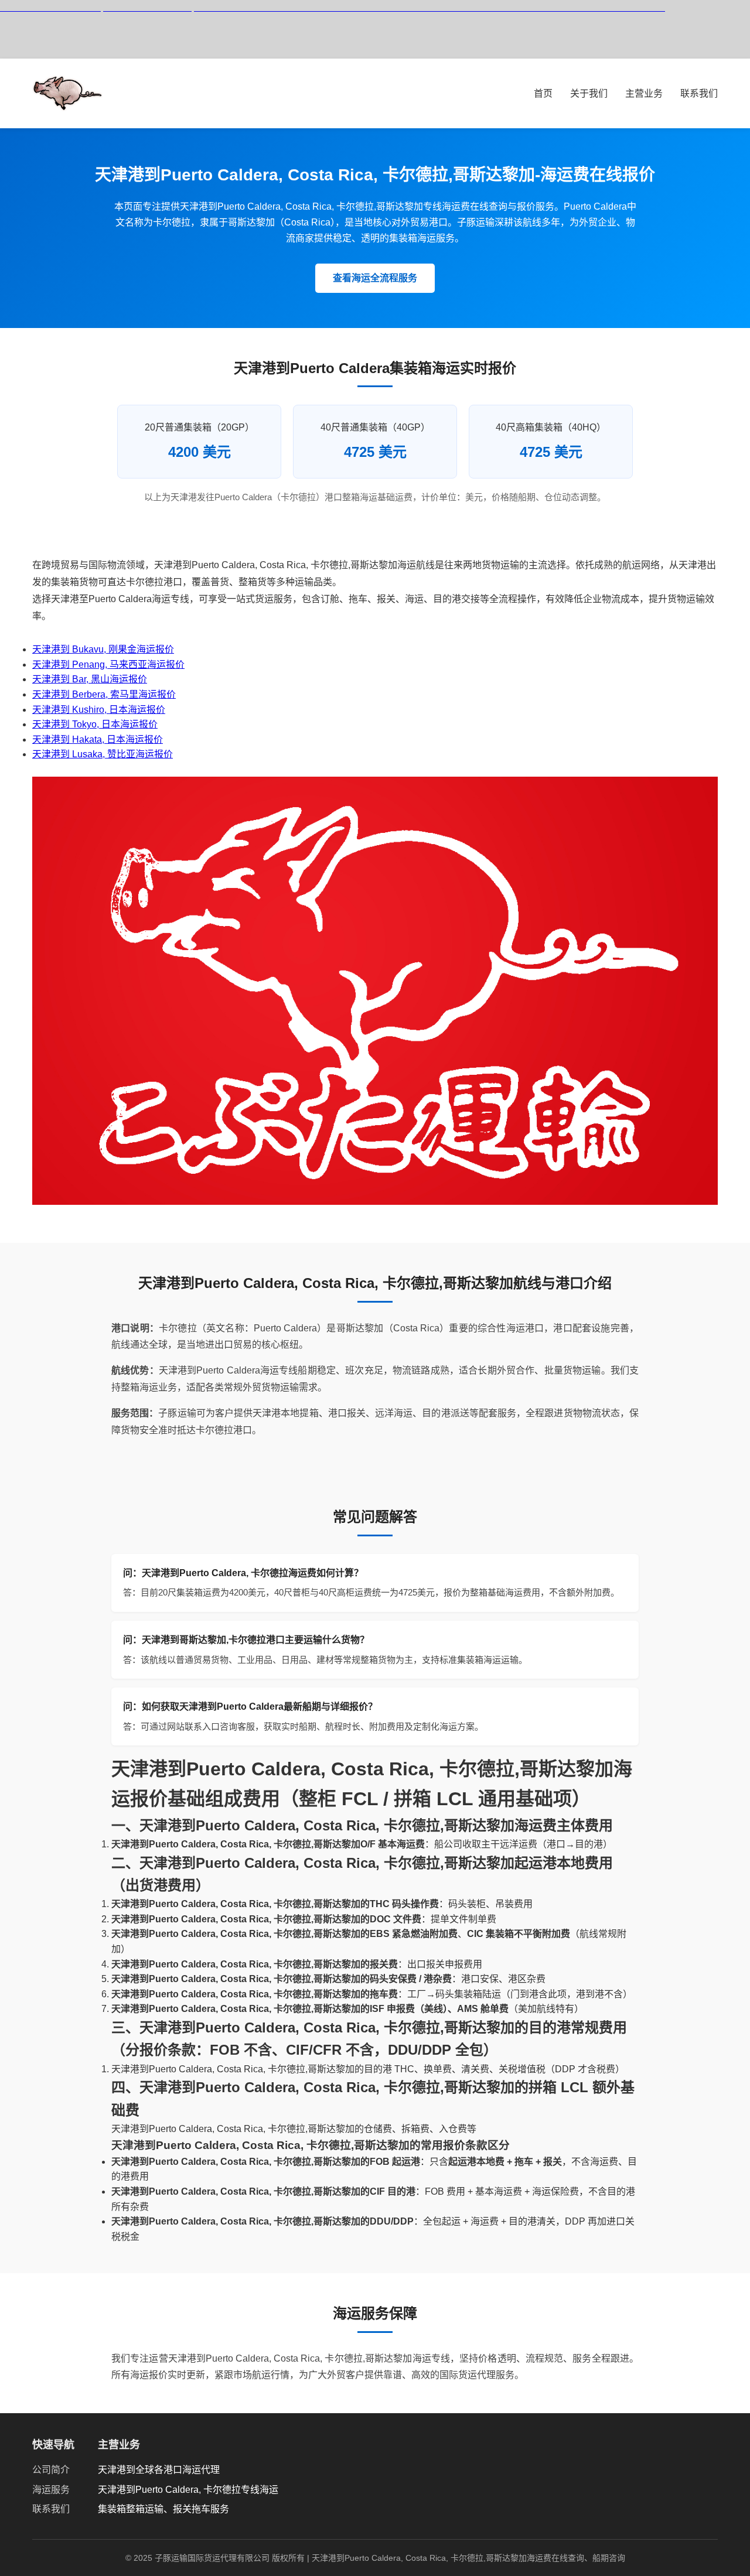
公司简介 (51, 2470)
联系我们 (699, 93)
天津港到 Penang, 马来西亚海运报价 (108, 665)
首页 (543, 93)
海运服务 (51, 2490)
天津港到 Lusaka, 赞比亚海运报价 (103, 754)
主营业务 (644, 93)
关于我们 (589, 93)
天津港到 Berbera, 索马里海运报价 (104, 694)
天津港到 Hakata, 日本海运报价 (98, 739)
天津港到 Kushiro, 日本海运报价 (99, 710)
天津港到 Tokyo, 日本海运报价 (95, 724)
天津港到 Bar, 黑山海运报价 (90, 679)
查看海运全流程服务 (375, 278)
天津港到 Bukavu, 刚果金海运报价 (103, 649)
